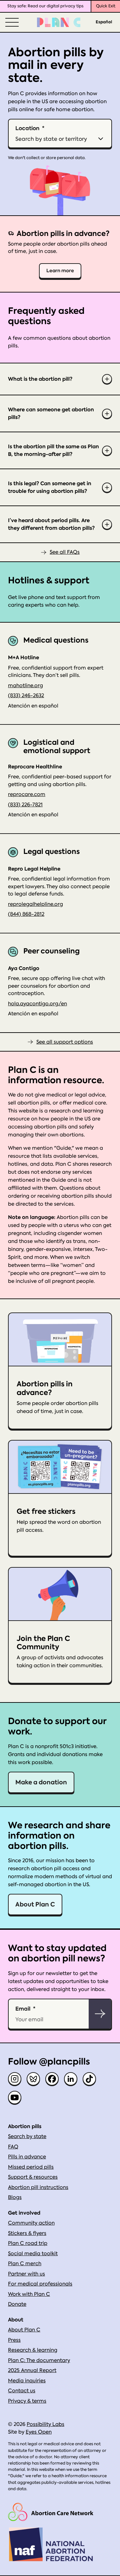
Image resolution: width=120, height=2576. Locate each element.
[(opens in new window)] (51, 2512)
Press (14, 2340)
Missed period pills (31, 2167)
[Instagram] (15, 2079)
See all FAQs (65, 552)
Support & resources (33, 2177)
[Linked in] (71, 2079)
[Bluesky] (33, 2079)
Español (104, 22)
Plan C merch (25, 2264)
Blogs (15, 2197)
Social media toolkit (33, 2254)
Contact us (22, 2391)
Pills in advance (27, 2157)
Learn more (60, 271)
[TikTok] (89, 2079)
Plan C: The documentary (39, 2360)
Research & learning (33, 2350)
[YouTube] (15, 2097)
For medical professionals (40, 2284)
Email (23, 2009)
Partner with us (26, 2274)
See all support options (65, 1042)
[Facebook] (52, 2079)
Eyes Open (39, 2432)
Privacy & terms (27, 2401)
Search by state (27, 2136)
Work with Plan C (29, 2294)
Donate (17, 2304)
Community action (31, 2223)
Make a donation (41, 1782)
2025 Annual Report (32, 2370)
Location (27, 128)
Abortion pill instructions (38, 2187)
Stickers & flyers (27, 2233)
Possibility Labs (45, 2424)
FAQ (13, 2147)
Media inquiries (27, 2381)
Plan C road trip (28, 2243)
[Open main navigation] (11, 22)
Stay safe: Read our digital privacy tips (45, 6)
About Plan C (35, 1904)
